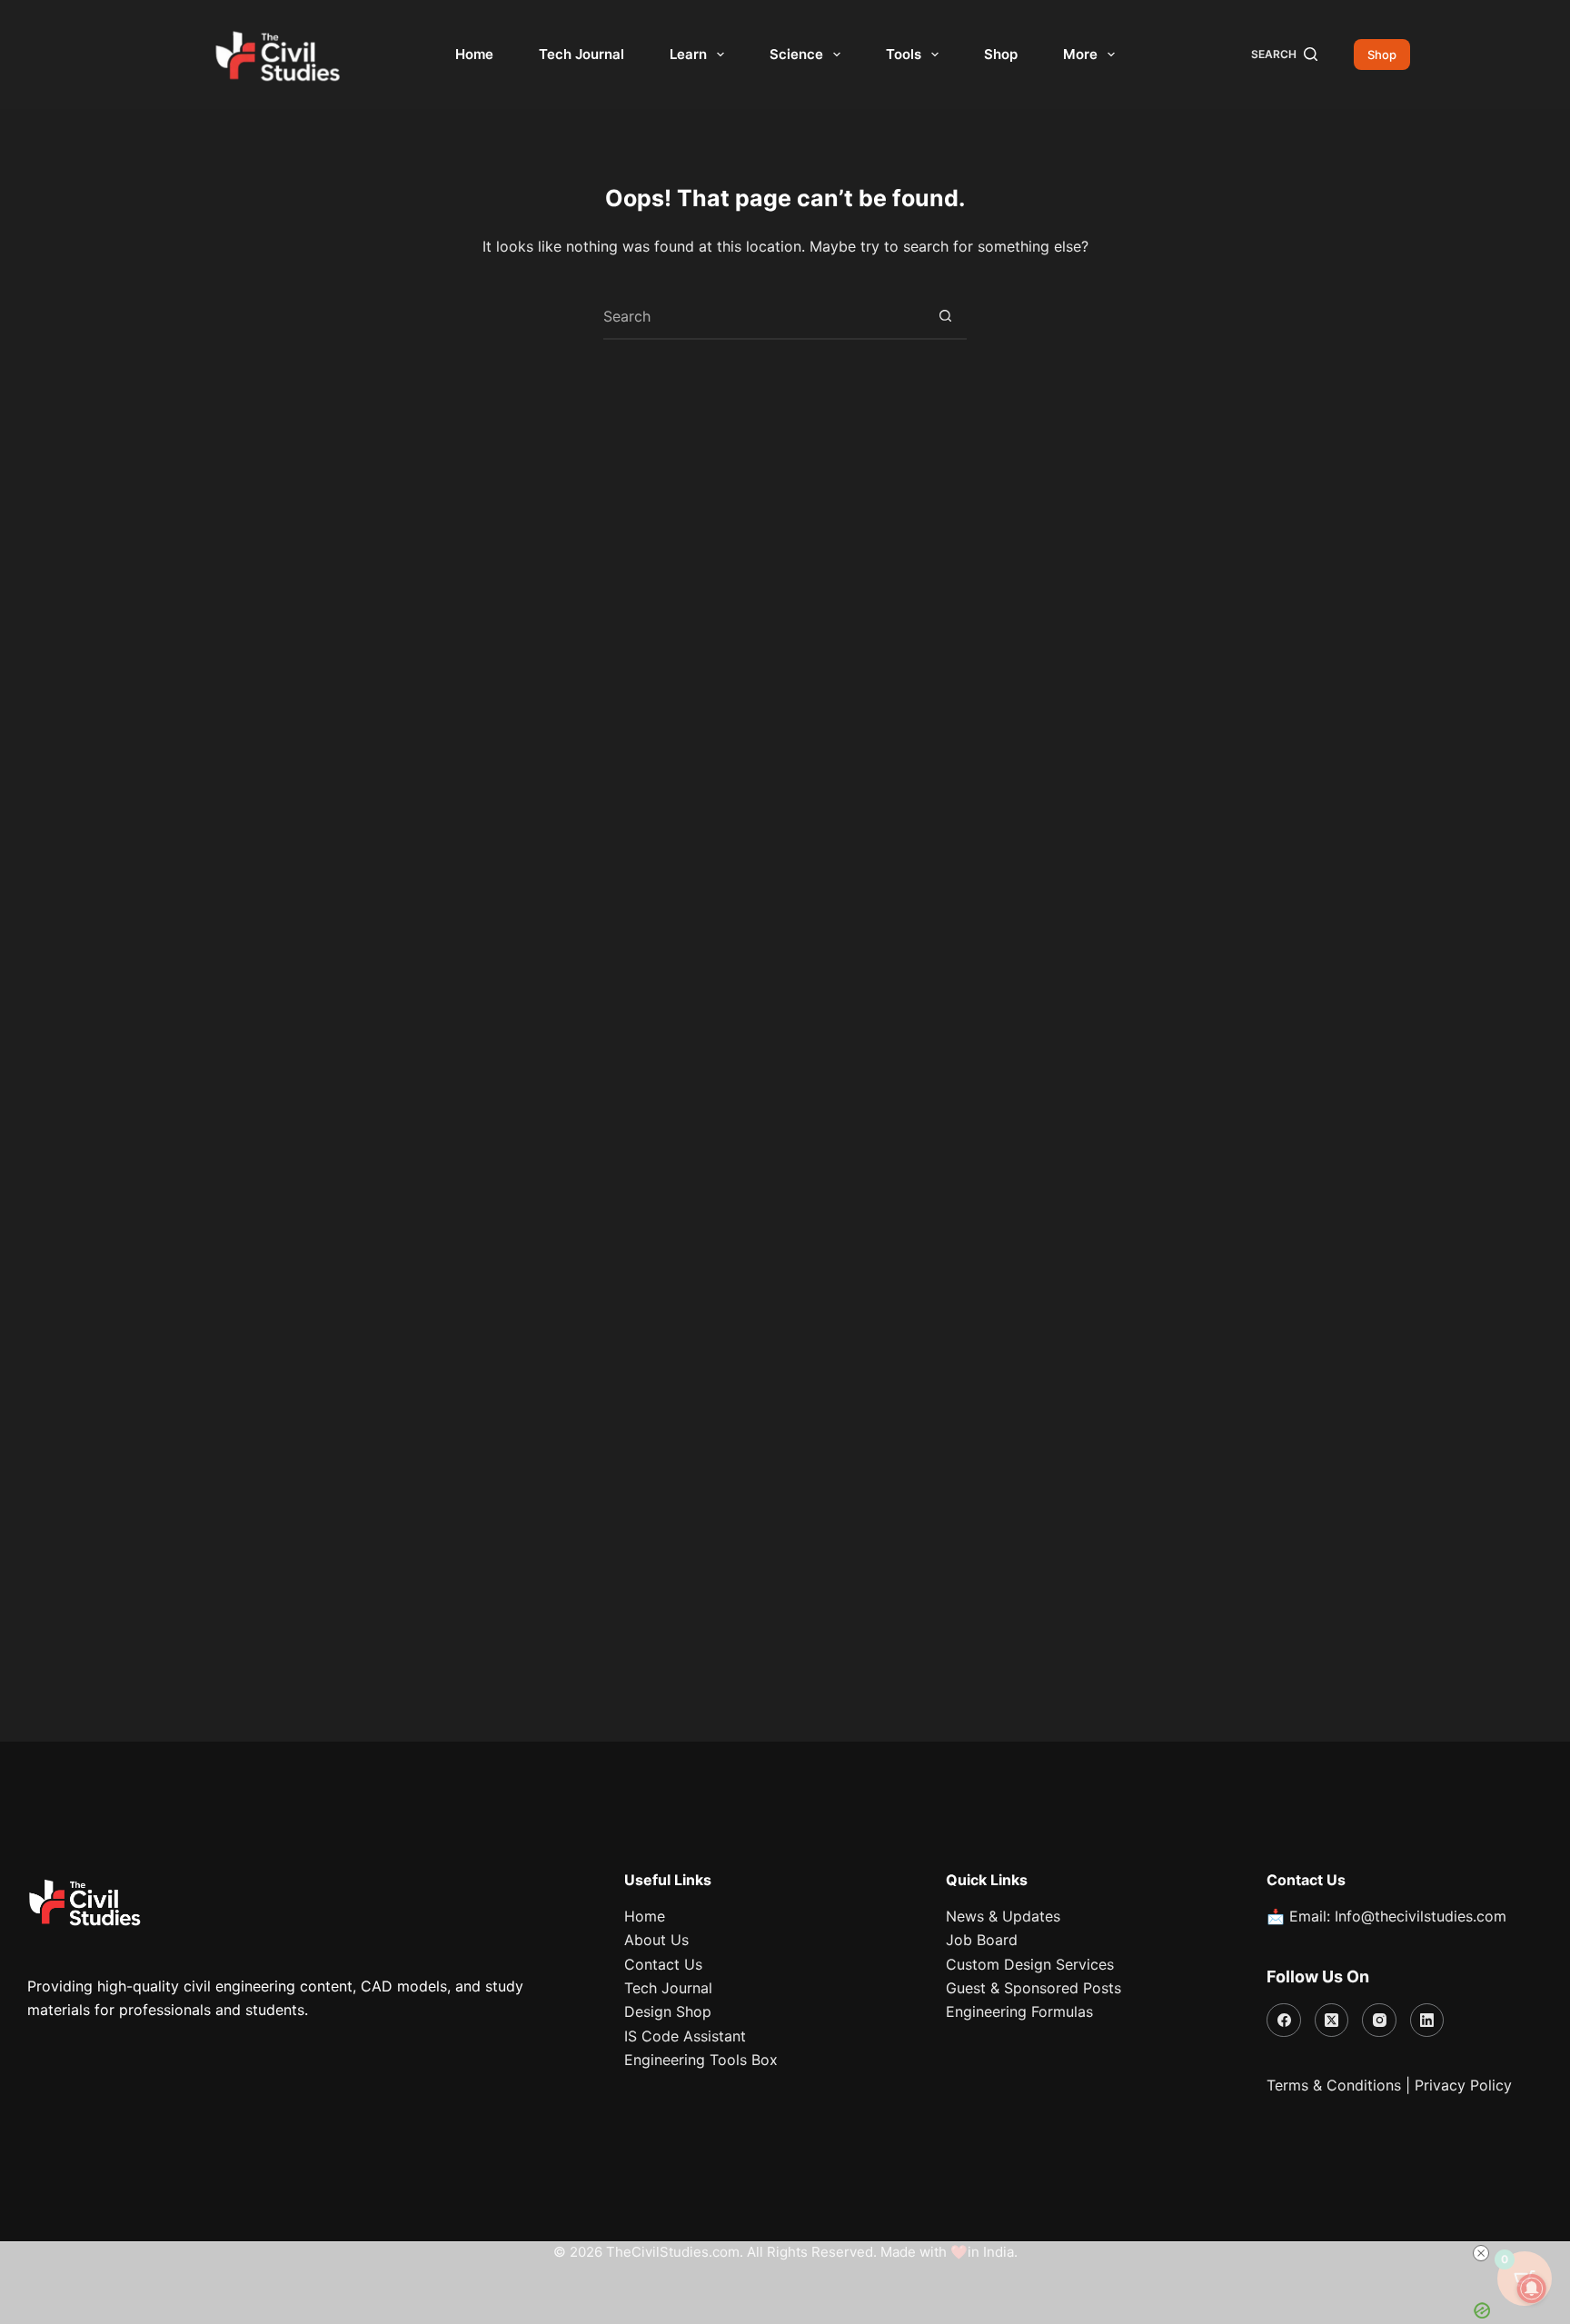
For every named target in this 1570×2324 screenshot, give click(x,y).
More (1080, 54)
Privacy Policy (1463, 2085)
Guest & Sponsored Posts (1033, 1988)
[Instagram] (1379, 2021)
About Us (656, 1940)
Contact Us (663, 1964)
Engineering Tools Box (701, 2060)
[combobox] (763, 316)
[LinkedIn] (1427, 2021)
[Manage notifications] (1532, 2289)
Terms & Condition (1330, 2085)
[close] (1481, 2253)
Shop (1001, 54)
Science (796, 54)
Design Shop (668, 2011)
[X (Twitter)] (1332, 2021)
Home (474, 54)
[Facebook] (1284, 2021)
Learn (688, 54)
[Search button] (945, 316)
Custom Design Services (1030, 1964)
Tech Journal (581, 54)
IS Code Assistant (685, 2036)
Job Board (982, 1940)
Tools (904, 54)
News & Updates (1003, 1916)
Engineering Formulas (1019, 2011)
